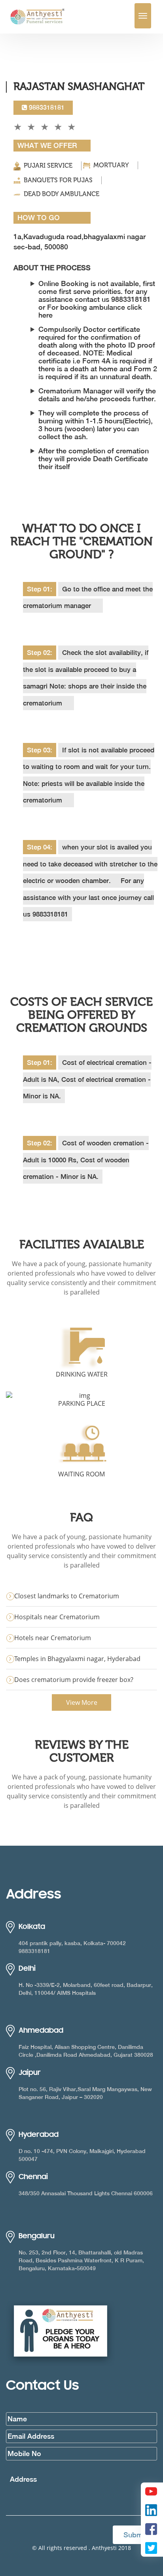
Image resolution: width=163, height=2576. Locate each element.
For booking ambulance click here (90, 311)
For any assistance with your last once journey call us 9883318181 (88, 897)
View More (82, 1702)
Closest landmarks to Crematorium (67, 1596)
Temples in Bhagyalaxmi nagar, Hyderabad (77, 1659)
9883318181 (46, 108)
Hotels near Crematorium (53, 1638)
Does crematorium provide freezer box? (74, 1680)
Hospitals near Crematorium (57, 1617)
